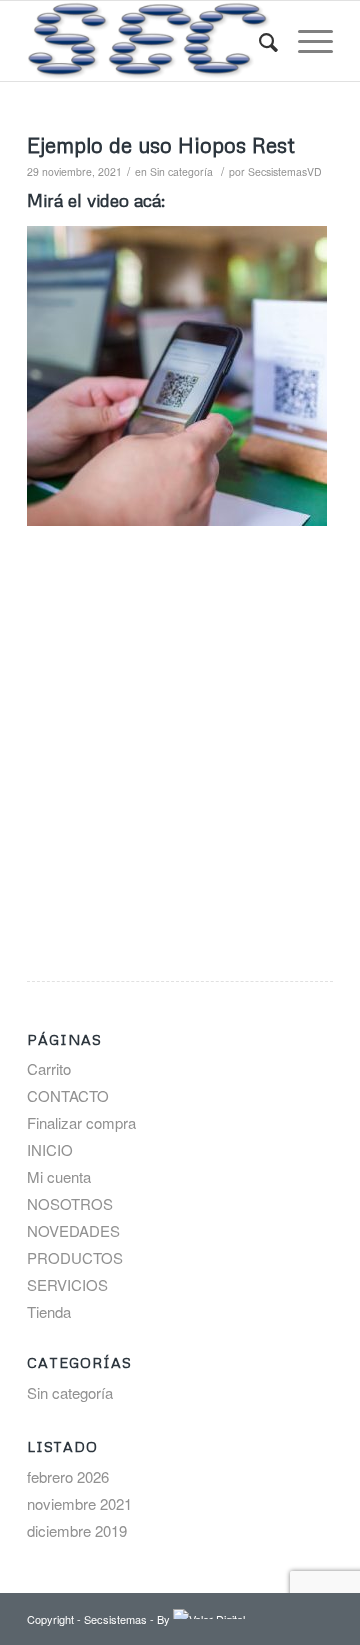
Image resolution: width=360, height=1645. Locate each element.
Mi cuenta (59, 1176)
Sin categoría (181, 171)
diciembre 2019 (77, 1530)
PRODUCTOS (75, 1257)
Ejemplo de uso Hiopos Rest (161, 145)
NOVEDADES (73, 1230)
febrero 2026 (68, 1476)
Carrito (49, 1068)
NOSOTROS (70, 1203)
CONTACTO (68, 1095)
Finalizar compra (81, 1122)
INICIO (50, 1149)
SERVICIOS (67, 1284)
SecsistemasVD (285, 171)
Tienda (49, 1311)
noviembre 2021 (79, 1503)
